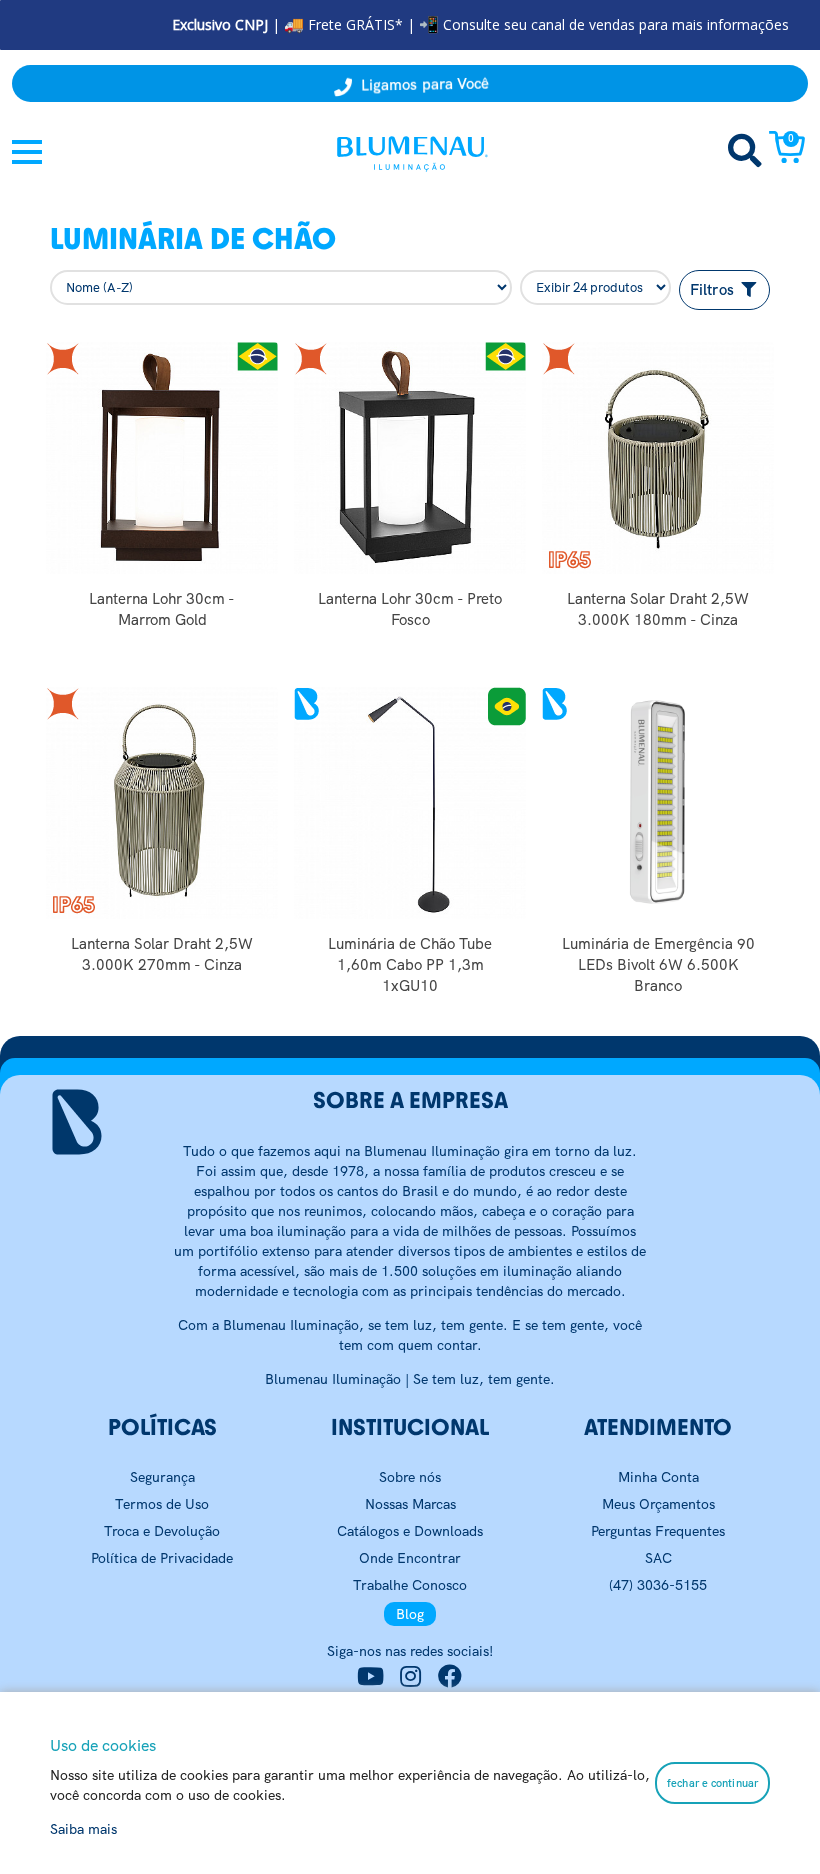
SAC (658, 1558)
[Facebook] (450, 1677)
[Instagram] (410, 1677)
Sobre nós (410, 1477)
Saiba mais (83, 1829)
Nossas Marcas (410, 1504)
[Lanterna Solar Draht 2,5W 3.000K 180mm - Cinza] (658, 458)
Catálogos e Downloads (410, 1531)
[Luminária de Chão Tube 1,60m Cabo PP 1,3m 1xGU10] (410, 803)
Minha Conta (658, 1477)
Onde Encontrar (410, 1558)
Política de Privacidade (162, 1558)
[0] (787, 158)
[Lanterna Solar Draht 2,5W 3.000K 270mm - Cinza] (162, 803)
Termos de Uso (162, 1504)
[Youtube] (370, 1677)
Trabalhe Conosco (410, 1585)
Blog (410, 1614)
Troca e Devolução (162, 1531)
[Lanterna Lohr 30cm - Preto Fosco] (410, 458)
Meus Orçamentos (658, 1504)
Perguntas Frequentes (658, 1531)
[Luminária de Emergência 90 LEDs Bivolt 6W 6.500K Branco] (658, 803)
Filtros (714, 290)
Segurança (162, 1477)
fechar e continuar (712, 1783)
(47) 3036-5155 (658, 1585)
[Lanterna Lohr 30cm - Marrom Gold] (162, 458)
